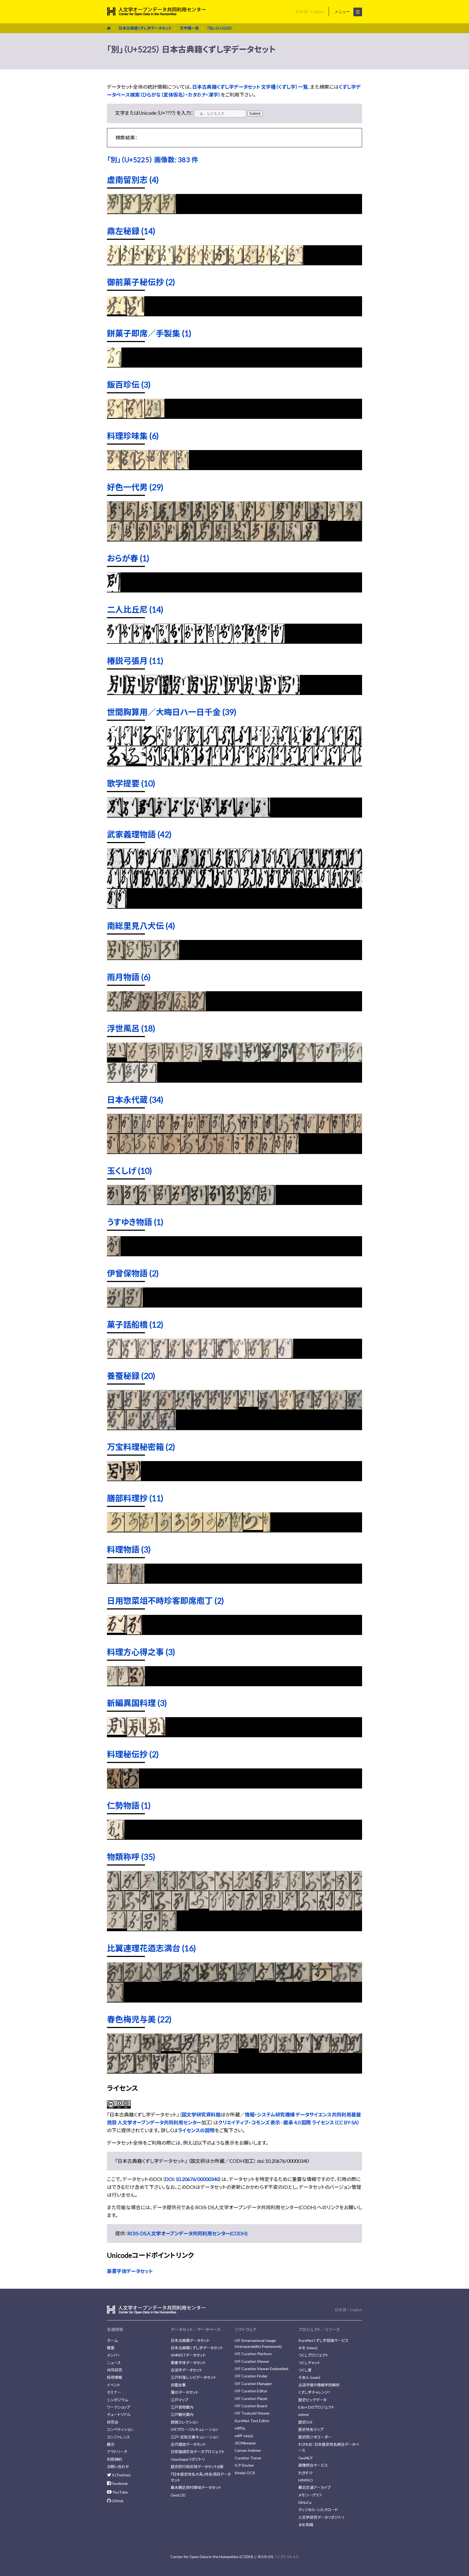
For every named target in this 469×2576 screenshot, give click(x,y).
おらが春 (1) (128, 558)
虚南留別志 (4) (133, 180)
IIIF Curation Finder (251, 2376)
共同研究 (115, 2370)
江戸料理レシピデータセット (194, 2377)
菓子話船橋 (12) (135, 1324)
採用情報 (115, 2377)
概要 (111, 2348)
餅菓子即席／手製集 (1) (149, 333)
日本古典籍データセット (190, 2340)
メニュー (343, 12)
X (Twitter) (121, 2475)
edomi (303, 2414)
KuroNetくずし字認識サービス (323, 2340)
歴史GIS (305, 2422)
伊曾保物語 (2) (133, 1273)
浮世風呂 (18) (131, 1028)
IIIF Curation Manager (253, 2384)
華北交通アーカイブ (314, 2487)
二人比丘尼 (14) (135, 609)
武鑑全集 (178, 2385)
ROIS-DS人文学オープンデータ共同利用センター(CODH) (187, 2233)
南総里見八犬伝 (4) (141, 926)
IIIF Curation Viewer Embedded (261, 2369)
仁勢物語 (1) (129, 1805)
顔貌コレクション (184, 2422)
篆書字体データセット (130, 2271)
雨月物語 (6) (129, 977)
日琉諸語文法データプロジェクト (198, 2452)
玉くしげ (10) (129, 1171)
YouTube (120, 2492)
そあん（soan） (310, 2377)
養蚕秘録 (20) (131, 1376)
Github (117, 2501)
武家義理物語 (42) (139, 834)
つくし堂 (305, 2370)
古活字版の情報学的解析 (319, 2385)
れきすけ (305, 2473)
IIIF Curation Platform (253, 2354)
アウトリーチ (117, 2452)
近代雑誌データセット (188, 2444)
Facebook (119, 2483)
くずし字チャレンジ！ (314, 2392)
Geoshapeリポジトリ (188, 2459)
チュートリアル (119, 2414)
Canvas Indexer (248, 2450)
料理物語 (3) (129, 1549)
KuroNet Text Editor (252, 2421)
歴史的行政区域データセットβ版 (197, 2467)
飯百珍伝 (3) (129, 384)
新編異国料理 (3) (137, 1703)
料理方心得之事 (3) (141, 1652)
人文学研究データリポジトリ (321, 2517)
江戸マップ (180, 2400)
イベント (114, 2385)
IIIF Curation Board (251, 2406)
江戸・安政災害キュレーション (195, 2437)
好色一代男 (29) (135, 487)
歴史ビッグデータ (312, 2400)
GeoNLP (305, 2458)
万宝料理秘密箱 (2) (141, 1447)
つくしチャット (309, 2363)
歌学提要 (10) (131, 783)
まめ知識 (306, 2525)
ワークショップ (119, 2407)
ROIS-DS (266, 2557)
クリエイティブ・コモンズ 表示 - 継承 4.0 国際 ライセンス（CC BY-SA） (289, 2122)
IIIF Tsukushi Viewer (252, 2413)
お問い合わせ (118, 2467)
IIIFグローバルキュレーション (194, 2429)
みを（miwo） (308, 2348)
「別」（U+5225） (220, 28)
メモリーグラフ (310, 2495)
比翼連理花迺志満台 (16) (151, 1948)
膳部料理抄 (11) (135, 1498)
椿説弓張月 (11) (135, 661)
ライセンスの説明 (196, 2130)
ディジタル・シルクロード (318, 2510)
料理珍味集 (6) (133, 436)
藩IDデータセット (185, 2392)
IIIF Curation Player (251, 2398)
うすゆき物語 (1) (135, 1222)
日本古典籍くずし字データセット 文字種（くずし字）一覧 (250, 87)
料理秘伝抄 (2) (133, 1754)
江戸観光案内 (182, 2414)
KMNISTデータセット (188, 2355)
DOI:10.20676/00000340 (192, 2179)
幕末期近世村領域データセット (196, 2487)
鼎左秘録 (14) (131, 231)
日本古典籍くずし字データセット (145, 28)
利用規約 (115, 2459)
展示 (111, 2444)
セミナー (114, 2392)
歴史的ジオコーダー (315, 2437)
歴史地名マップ (311, 2429)
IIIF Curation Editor (251, 2391)
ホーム (112, 2340)
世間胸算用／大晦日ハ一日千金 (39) (172, 712)
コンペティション (120, 2429)
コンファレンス (118, 2437)
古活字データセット (186, 2370)
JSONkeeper (245, 2443)
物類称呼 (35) (131, 1857)
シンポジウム (118, 2400)
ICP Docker (244, 2465)
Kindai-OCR (245, 2473)
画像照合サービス (313, 2465)
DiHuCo (305, 2502)
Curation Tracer (248, 2458)
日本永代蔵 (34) (135, 1099)
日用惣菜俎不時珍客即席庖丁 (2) (165, 1601)
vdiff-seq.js (244, 2436)
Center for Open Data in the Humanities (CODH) (212, 2557)
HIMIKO (306, 2480)
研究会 (113, 2422)
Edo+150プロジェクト (316, 2407)
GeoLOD (178, 2495)
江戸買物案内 (182, 2407)
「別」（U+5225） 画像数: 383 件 (153, 160)
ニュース (114, 2363)
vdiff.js (240, 2428)
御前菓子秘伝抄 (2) (141, 282)
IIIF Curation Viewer (252, 2361)
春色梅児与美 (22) (139, 2019)
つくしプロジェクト (313, 2355)
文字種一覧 (189, 28)
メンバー (114, 2355)
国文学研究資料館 (201, 2115)
